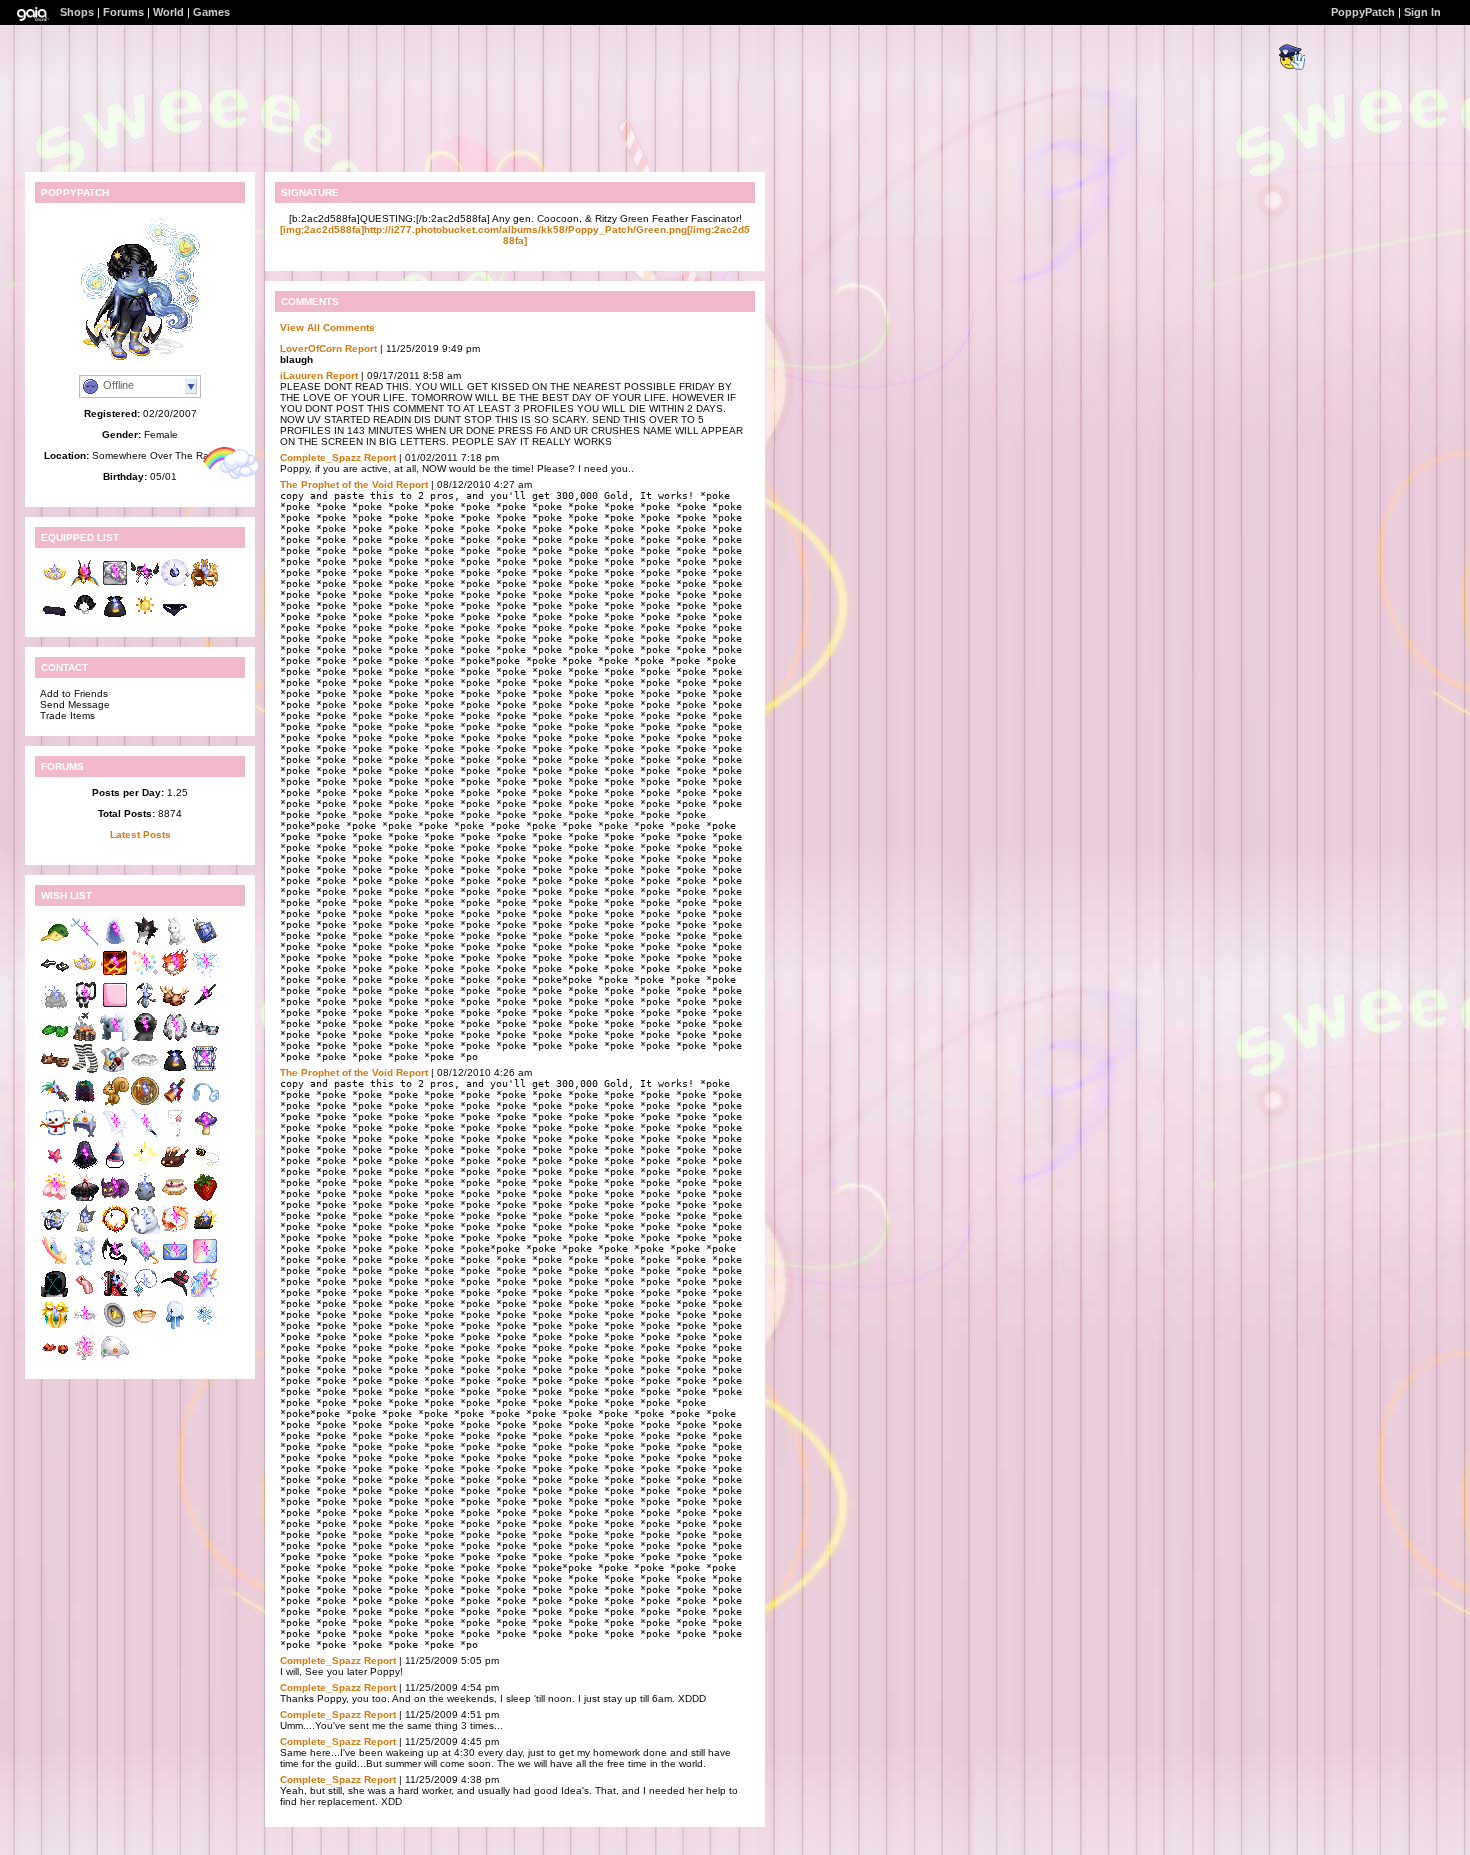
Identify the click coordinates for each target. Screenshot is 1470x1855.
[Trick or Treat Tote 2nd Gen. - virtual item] (115, 616)
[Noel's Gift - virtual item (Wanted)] (55, 1326)
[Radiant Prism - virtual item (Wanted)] (145, 974)
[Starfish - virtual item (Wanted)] (55, 1166)
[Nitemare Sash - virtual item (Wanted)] (115, 1262)
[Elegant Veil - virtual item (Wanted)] (115, 942)
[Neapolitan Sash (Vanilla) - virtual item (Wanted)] (175, 1198)
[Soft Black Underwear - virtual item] (175, 616)
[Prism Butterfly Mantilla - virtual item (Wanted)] (175, 1038)
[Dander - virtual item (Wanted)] (55, 1006)
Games (211, 12)
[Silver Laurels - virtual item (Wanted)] (85, 1326)
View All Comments (327, 327)
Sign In (1422, 12)
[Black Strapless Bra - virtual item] (55, 616)
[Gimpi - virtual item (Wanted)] (145, 1006)
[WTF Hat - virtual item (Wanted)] (145, 942)
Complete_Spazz (320, 457)
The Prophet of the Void (336, 484)
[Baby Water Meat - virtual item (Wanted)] (115, 1358)
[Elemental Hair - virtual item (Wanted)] (175, 974)
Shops (77, 12)
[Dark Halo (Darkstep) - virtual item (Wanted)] (55, 974)
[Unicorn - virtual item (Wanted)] (205, 1294)
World (168, 12)
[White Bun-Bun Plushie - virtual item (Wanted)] (175, 942)
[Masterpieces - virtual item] (115, 584)
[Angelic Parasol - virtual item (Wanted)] (145, 1262)
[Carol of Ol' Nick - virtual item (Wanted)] (175, 1102)
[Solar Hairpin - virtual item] (145, 616)
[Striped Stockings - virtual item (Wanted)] (85, 1070)
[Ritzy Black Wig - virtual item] (85, 616)
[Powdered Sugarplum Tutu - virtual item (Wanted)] (145, 1070)
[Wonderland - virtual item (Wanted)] (115, 1198)
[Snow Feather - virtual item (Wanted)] (115, 1134)
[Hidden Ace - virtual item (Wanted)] (115, 1294)
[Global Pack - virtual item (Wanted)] (55, 1230)
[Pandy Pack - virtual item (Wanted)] (85, 1006)
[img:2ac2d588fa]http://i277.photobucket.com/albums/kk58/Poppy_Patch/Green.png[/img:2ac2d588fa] (515, 235)
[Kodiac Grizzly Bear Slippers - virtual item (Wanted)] (55, 1070)
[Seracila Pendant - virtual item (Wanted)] (145, 1294)
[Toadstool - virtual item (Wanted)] (205, 1134)
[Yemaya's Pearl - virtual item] (175, 584)
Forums (123, 12)
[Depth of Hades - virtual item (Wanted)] (115, 1230)
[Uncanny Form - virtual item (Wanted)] (205, 1262)
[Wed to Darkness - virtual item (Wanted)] (85, 1198)
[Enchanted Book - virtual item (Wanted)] (205, 942)
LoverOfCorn (311, 348)
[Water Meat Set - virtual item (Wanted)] (85, 1134)
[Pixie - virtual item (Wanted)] (205, 974)
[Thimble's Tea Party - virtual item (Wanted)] (115, 1326)
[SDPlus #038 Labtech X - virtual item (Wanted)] (55, 1294)
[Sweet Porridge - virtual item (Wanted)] (145, 1326)
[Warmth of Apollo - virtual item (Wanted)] (145, 1166)
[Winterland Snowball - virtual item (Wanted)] (175, 1326)
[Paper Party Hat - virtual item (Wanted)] (115, 1166)
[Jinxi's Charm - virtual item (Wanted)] (55, 1102)
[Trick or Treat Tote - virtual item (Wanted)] (175, 1070)
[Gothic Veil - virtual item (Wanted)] (85, 1166)
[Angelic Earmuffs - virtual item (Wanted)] (205, 1102)
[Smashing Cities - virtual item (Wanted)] (85, 1038)
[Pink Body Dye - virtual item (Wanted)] (115, 1006)
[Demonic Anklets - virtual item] (145, 584)
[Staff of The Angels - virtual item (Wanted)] (85, 942)
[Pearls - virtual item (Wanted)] (175, 1134)
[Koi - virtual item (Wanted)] (175, 1230)
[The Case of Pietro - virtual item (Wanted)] (205, 1230)
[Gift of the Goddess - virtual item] (85, 584)
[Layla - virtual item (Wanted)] (85, 1358)
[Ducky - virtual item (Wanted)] (55, 942)
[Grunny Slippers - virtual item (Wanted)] (55, 1038)
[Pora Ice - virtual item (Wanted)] (145, 1230)
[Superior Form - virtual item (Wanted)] (115, 974)
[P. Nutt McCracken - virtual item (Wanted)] (115, 1102)
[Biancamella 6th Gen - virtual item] (55, 584)
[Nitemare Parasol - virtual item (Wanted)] (205, 1006)
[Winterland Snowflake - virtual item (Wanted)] (205, 1326)
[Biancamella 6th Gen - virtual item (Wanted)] (85, 974)
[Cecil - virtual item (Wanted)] (85, 1262)
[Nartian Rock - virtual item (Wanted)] (145, 1198)
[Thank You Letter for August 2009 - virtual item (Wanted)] (175, 1262)
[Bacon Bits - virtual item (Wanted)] (85, 1294)
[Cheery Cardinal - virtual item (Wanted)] (55, 1358)
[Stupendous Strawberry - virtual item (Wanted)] (205, 1198)
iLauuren (301, 375)
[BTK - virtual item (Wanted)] (115, 1038)
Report (361, 348)
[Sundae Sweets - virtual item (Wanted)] (175, 1166)
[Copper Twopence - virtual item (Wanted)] (145, 1102)
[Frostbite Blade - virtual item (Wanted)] (145, 1134)
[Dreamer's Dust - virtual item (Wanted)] (205, 1070)
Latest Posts (140, 834)
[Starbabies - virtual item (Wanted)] (55, 1262)
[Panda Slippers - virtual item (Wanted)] (205, 1038)
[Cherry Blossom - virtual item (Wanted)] (55, 1198)
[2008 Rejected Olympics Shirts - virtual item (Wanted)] (115, 1070)
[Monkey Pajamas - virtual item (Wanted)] (145, 1038)
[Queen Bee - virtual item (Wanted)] (205, 1166)
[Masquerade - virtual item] (205, 584)
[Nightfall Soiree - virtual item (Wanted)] (175, 1294)
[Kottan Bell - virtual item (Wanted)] (85, 1230)
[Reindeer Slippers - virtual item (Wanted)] (175, 1006)
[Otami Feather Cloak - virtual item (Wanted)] (85, 1102)
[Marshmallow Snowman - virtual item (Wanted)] (55, 1134)
